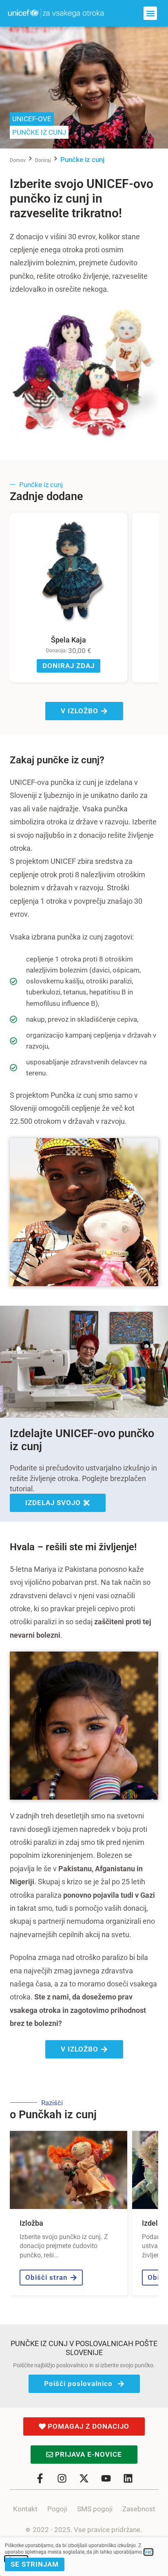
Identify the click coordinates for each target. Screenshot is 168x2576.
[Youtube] (106, 2478)
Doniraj (43, 160)
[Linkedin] (128, 2478)
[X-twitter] (84, 2478)
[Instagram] (62, 2478)
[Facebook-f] (40, 2478)
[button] (150, 13)
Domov (18, 160)
